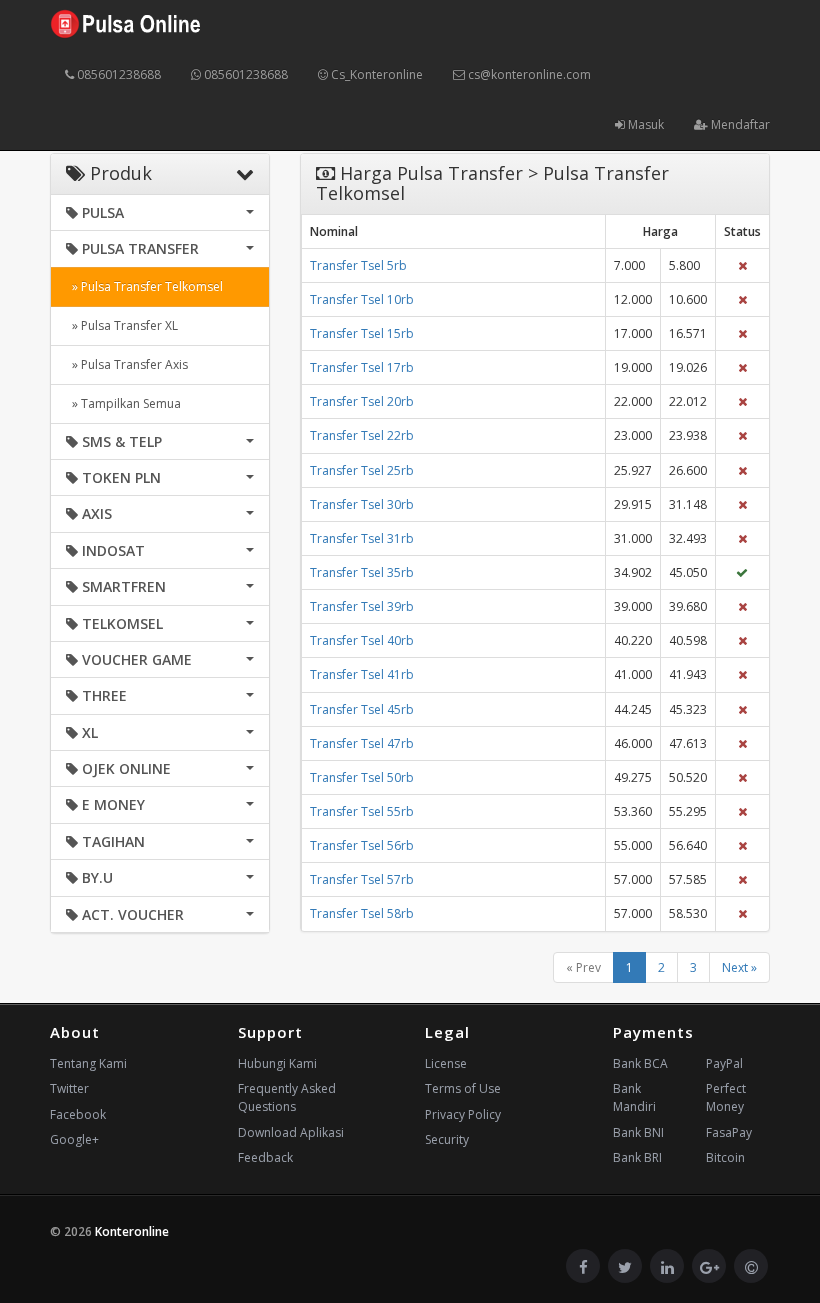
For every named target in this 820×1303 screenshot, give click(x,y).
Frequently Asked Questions (287, 1097)
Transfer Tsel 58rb (362, 913)
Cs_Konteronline (375, 74)
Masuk (644, 124)
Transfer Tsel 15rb (362, 333)
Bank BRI (637, 1157)
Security (447, 1139)
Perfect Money (726, 1097)
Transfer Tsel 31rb (362, 538)
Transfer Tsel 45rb (362, 709)
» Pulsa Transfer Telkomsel (144, 286)
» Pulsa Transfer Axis (127, 364)
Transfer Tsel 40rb (362, 640)
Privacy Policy (463, 1114)
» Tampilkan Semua (123, 403)
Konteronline (132, 1231)
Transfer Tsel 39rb (362, 606)
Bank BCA (640, 1063)
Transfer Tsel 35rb (362, 572)
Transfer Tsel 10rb (362, 299)
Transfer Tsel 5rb (358, 265)
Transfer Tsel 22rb (362, 435)
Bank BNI (638, 1132)
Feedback (265, 1157)
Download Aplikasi (291, 1132)
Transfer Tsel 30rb (362, 504)
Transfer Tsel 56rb (362, 845)
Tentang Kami (88, 1063)
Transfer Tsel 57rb (362, 879)
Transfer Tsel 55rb (362, 811)
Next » (739, 967)
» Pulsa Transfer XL (122, 325)
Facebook (78, 1114)
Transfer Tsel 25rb (362, 470)
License (446, 1063)
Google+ (74, 1139)
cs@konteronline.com (528, 74)
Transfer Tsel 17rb (362, 367)
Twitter (69, 1088)
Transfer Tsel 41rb (362, 674)
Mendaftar (739, 124)
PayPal (724, 1063)
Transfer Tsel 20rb (362, 401)
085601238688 (117, 74)
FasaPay (729, 1132)
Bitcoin (725, 1157)
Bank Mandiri (634, 1097)
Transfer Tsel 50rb (362, 777)
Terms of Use (463, 1088)
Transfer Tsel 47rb (362, 743)
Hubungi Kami (277, 1063)
